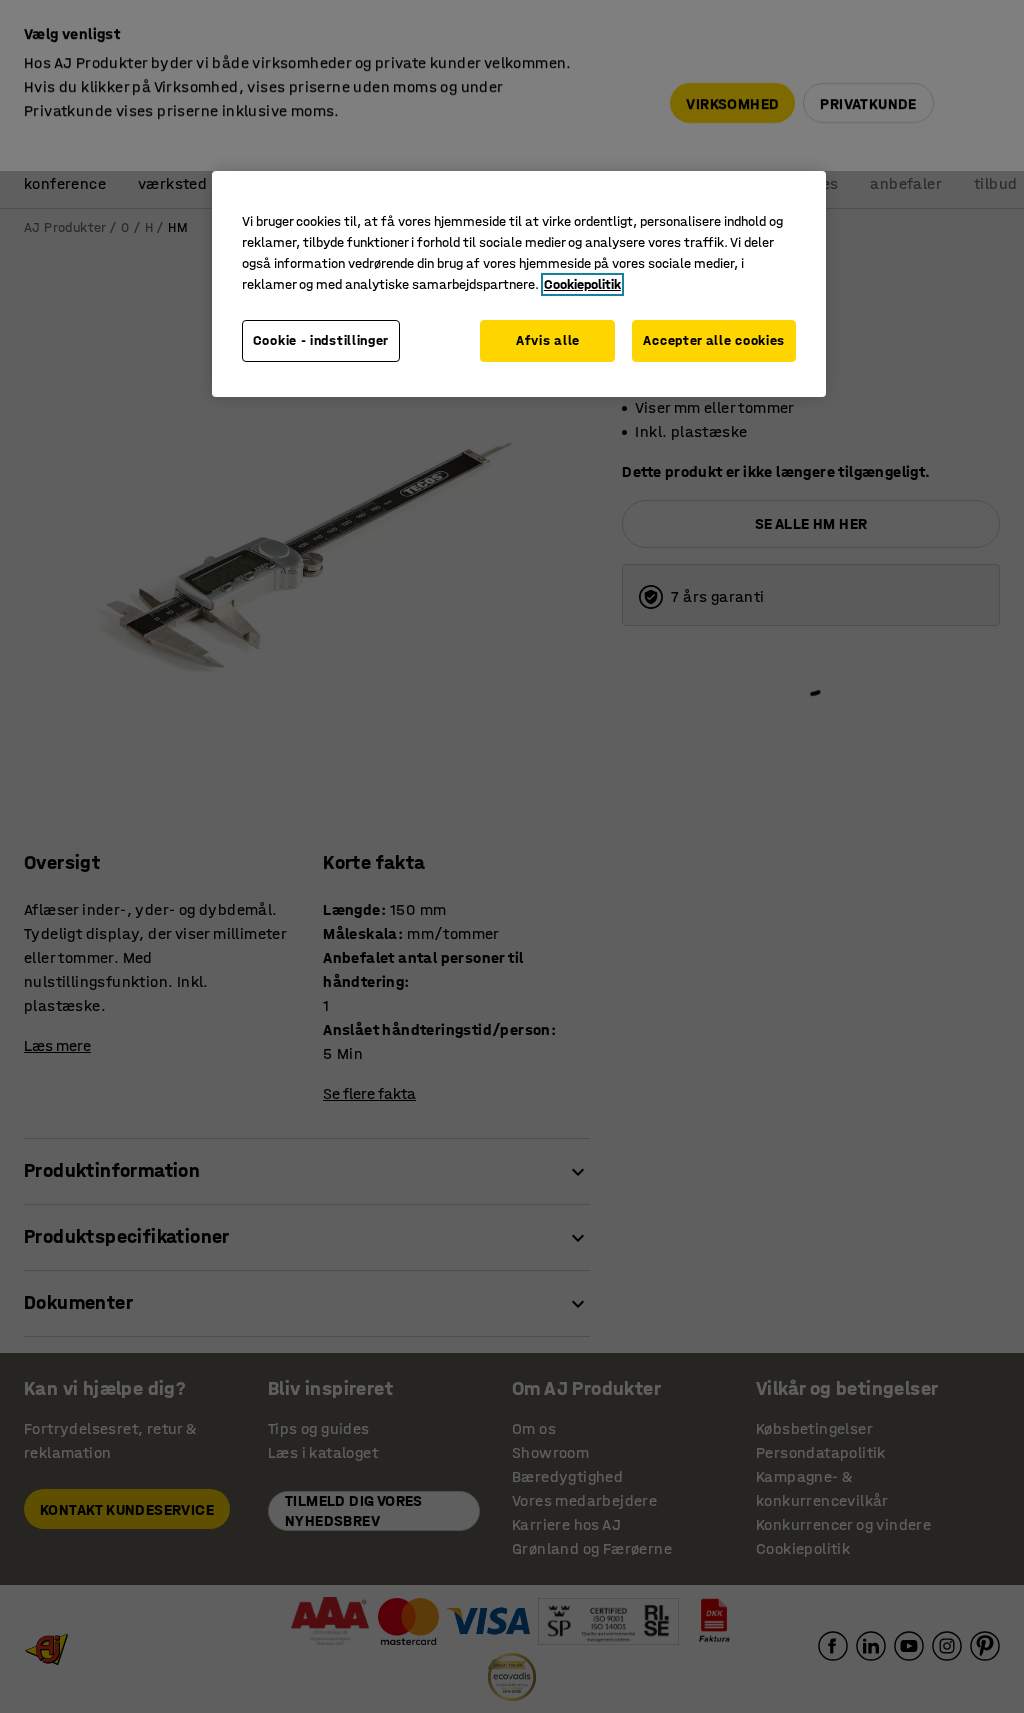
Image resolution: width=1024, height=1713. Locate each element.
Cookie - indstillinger (321, 340)
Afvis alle (548, 340)
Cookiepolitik (582, 284)
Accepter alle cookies (714, 340)
